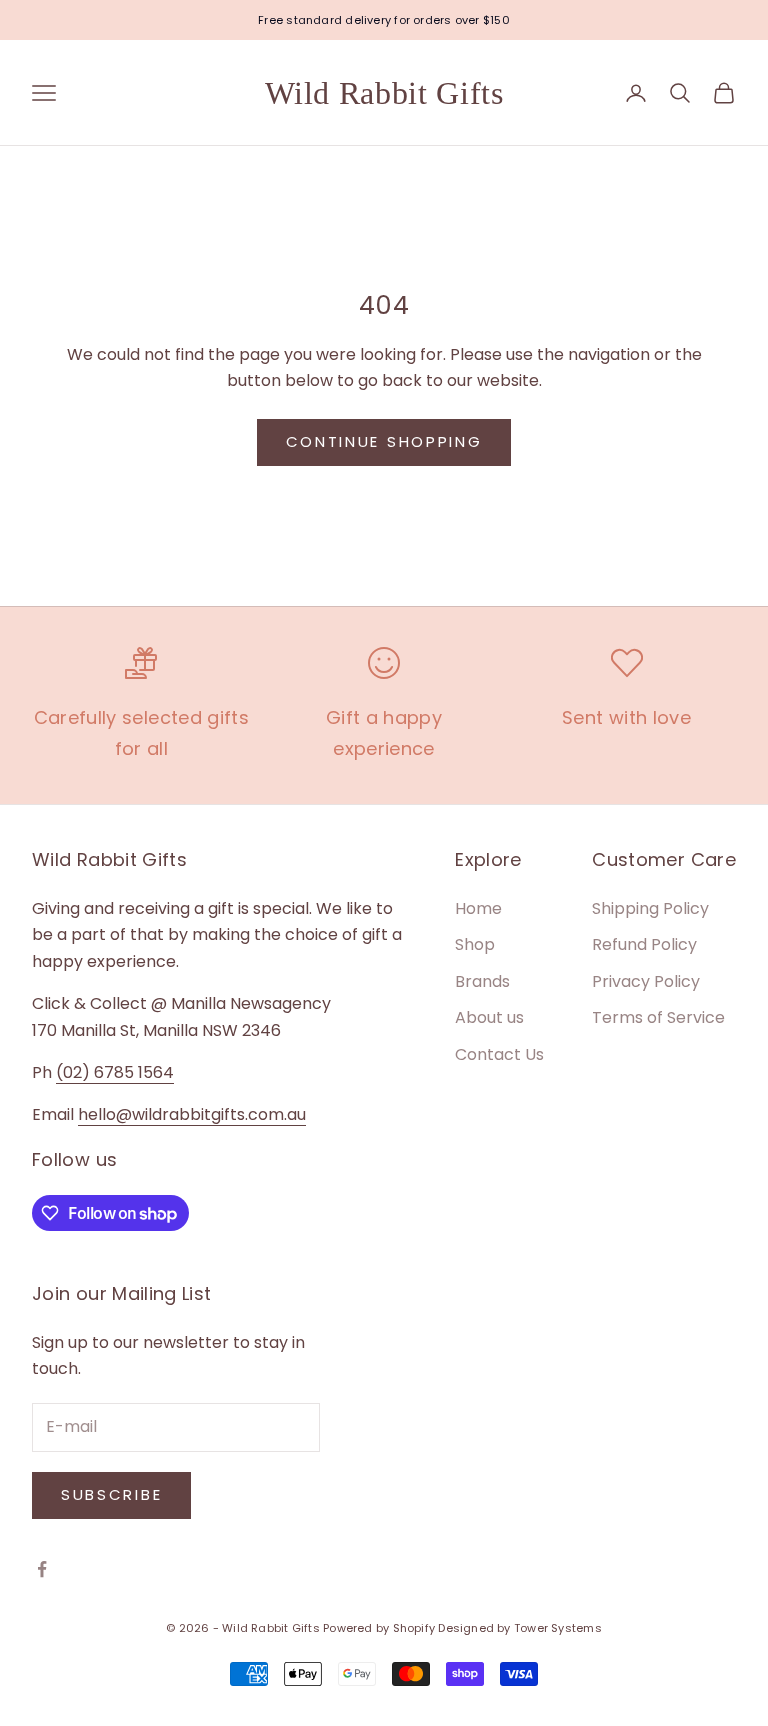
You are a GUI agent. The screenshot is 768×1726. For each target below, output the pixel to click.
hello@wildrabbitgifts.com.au (192, 1114)
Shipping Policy (650, 908)
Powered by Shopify (379, 1628)
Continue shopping (384, 441)
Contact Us (499, 1054)
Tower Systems (558, 1628)
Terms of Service (658, 1017)
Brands (482, 981)
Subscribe (111, 1494)
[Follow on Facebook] (42, 1569)
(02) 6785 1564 (115, 1072)
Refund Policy (644, 944)
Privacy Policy (646, 981)
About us (489, 1017)
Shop (475, 944)
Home (478, 908)
